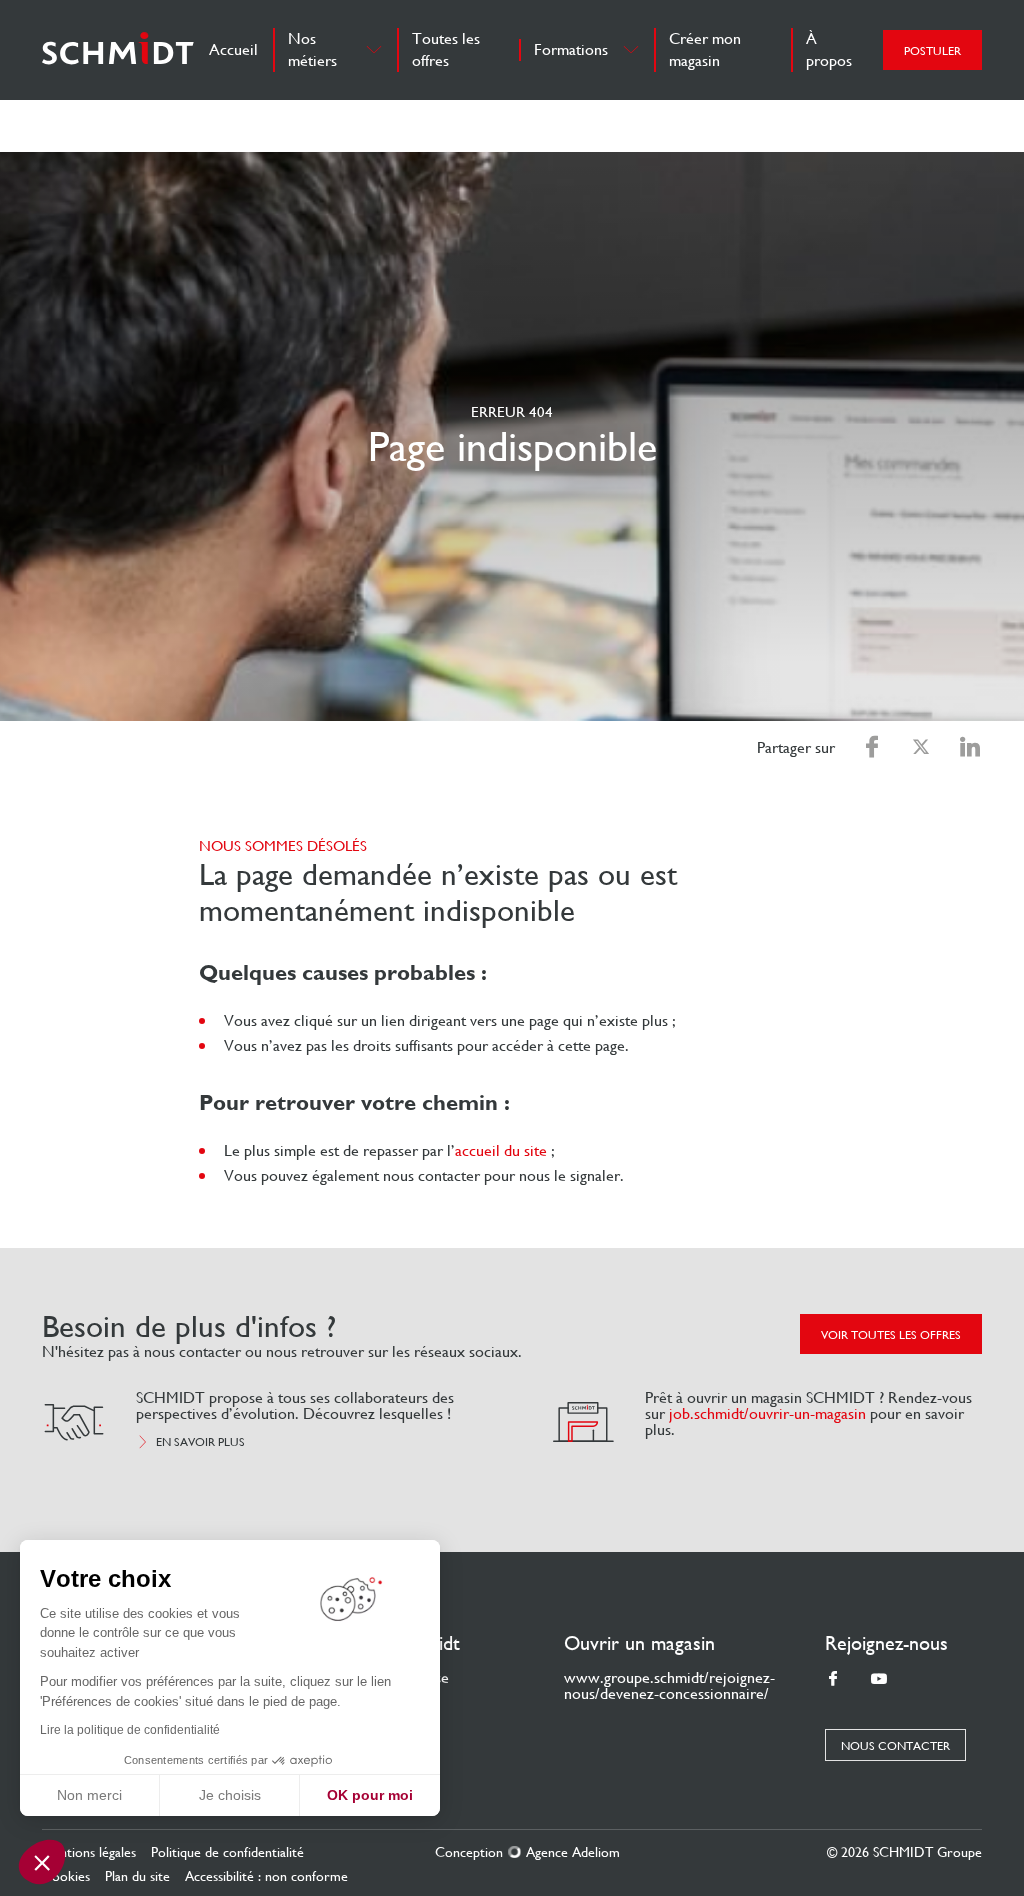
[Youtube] (879, 1679)
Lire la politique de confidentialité (130, 1730)
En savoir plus (200, 1442)
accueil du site (501, 1150)
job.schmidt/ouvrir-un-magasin (767, 1413)
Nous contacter (895, 1746)
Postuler (932, 51)
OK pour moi (370, 1795)
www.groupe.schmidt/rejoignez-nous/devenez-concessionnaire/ (669, 1685)
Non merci (89, 1795)
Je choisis (230, 1795)
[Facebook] (833, 1679)
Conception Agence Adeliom (527, 1852)
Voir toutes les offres (891, 1335)
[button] (42, 1862)
